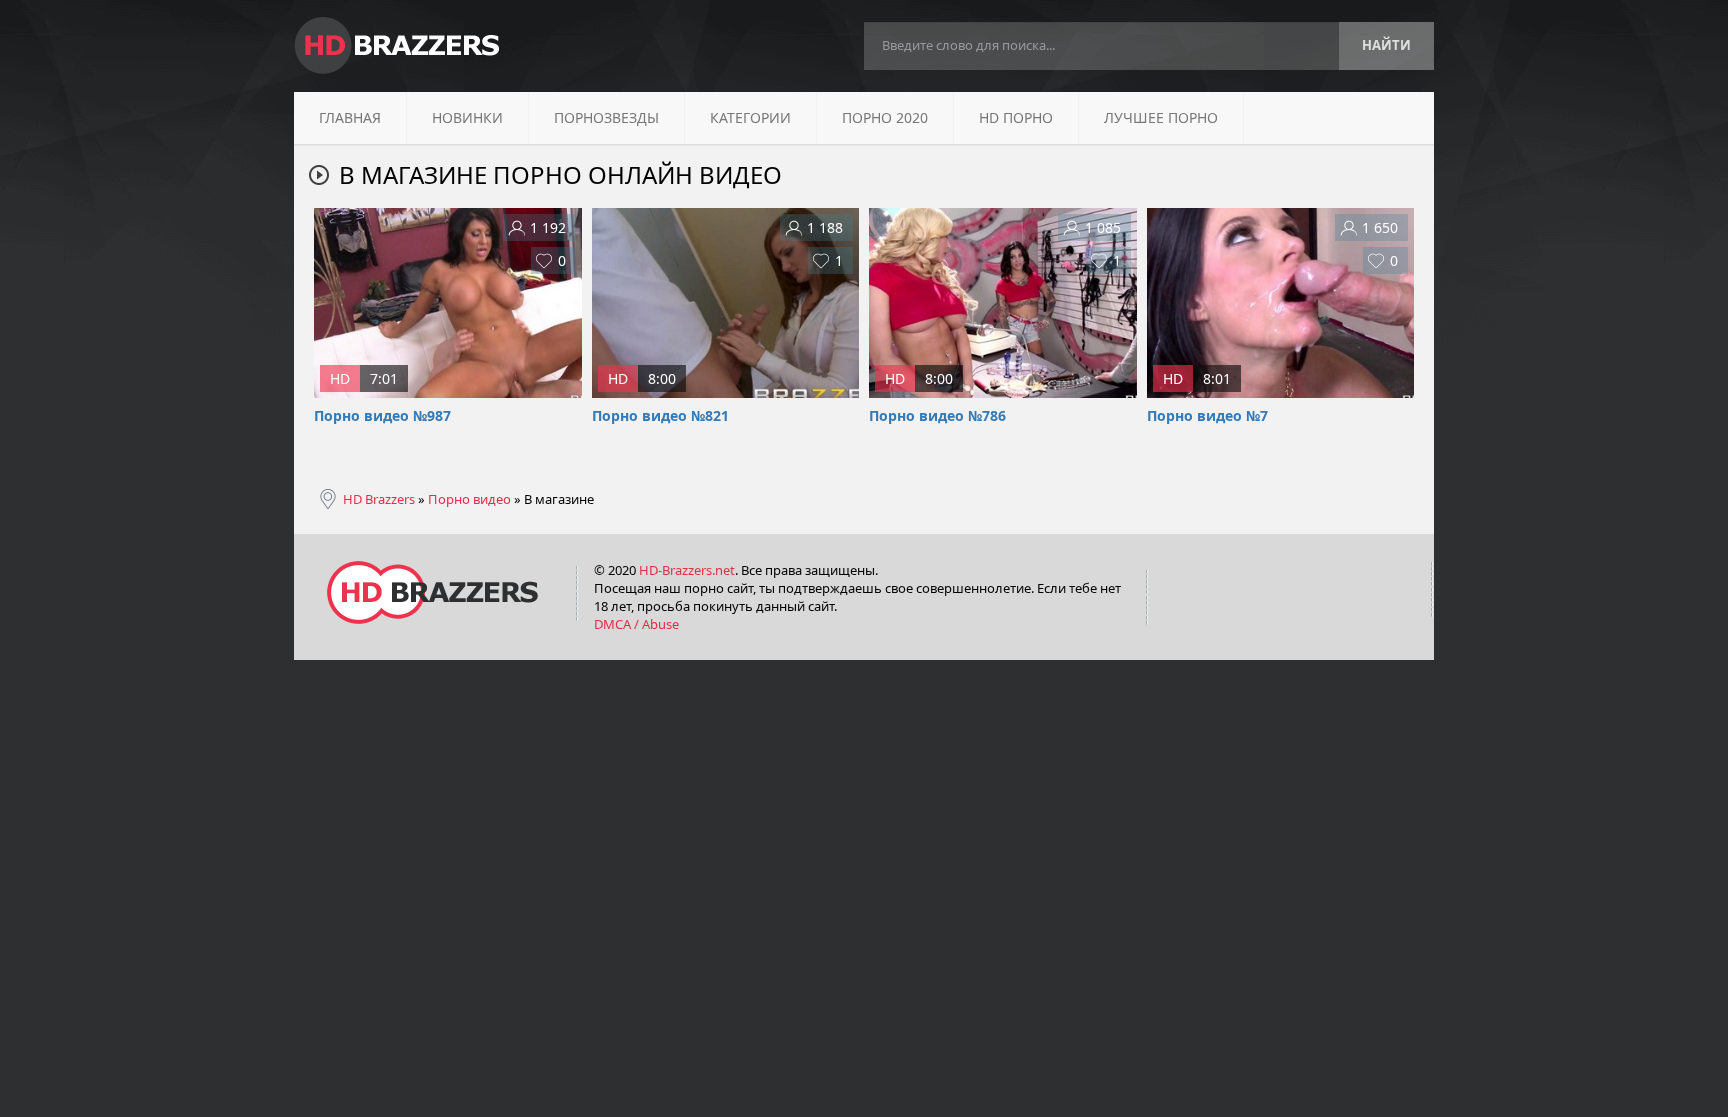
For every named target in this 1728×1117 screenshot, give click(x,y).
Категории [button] (750, 117)
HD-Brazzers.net (687, 570)
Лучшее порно (1161, 117)
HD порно (1016, 117)
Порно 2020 (885, 117)
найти (1386, 45)
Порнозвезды (606, 117)
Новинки (467, 117)
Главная (350, 117)
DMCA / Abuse (636, 624)
